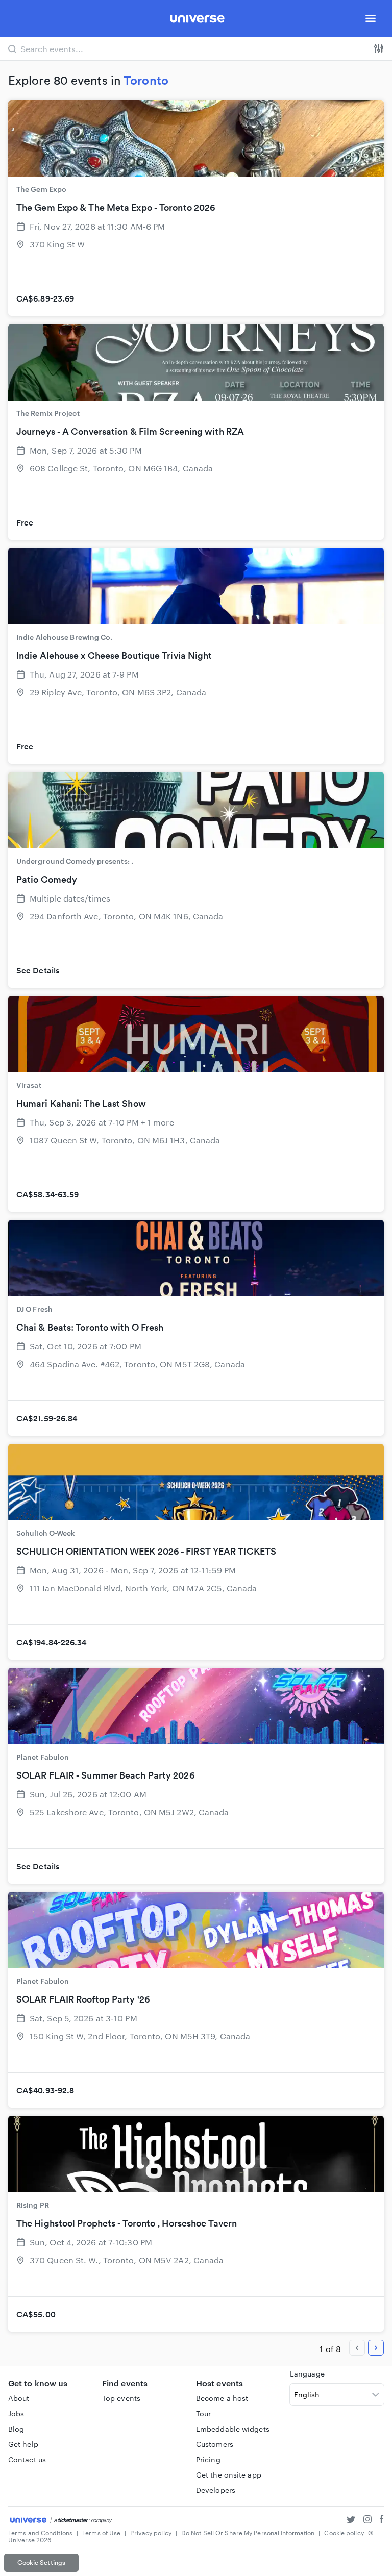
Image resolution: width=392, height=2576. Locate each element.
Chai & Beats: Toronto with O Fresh (90, 1327)
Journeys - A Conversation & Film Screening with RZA (130, 431)
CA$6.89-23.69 (45, 298)
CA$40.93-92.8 (45, 2090)
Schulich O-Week (46, 1533)
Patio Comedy (47, 879)
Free (25, 522)
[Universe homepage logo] (197, 20)
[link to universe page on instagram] (367, 2521)
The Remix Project (48, 413)
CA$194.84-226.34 (52, 1642)
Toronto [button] (146, 80)
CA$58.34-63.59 (47, 1194)
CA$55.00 (36, 2314)
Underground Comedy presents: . (75, 861)
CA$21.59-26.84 (47, 1418)
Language (307, 2374)
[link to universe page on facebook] (382, 2521)
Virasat (29, 1085)
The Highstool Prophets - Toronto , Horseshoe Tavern (127, 2223)
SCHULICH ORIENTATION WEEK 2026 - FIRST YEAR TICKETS (146, 1551)
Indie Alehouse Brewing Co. (65, 637)
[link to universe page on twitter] (351, 2521)
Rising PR (33, 2205)
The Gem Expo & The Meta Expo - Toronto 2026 (116, 207)
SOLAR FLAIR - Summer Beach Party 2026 (105, 1775)
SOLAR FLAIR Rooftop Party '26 (83, 1999)
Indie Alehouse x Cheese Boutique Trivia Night (114, 655)
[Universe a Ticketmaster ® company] (61, 2520)
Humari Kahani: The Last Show (81, 1103)
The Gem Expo (41, 189)
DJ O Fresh (34, 1309)
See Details (38, 970)
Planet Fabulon (43, 1757)
